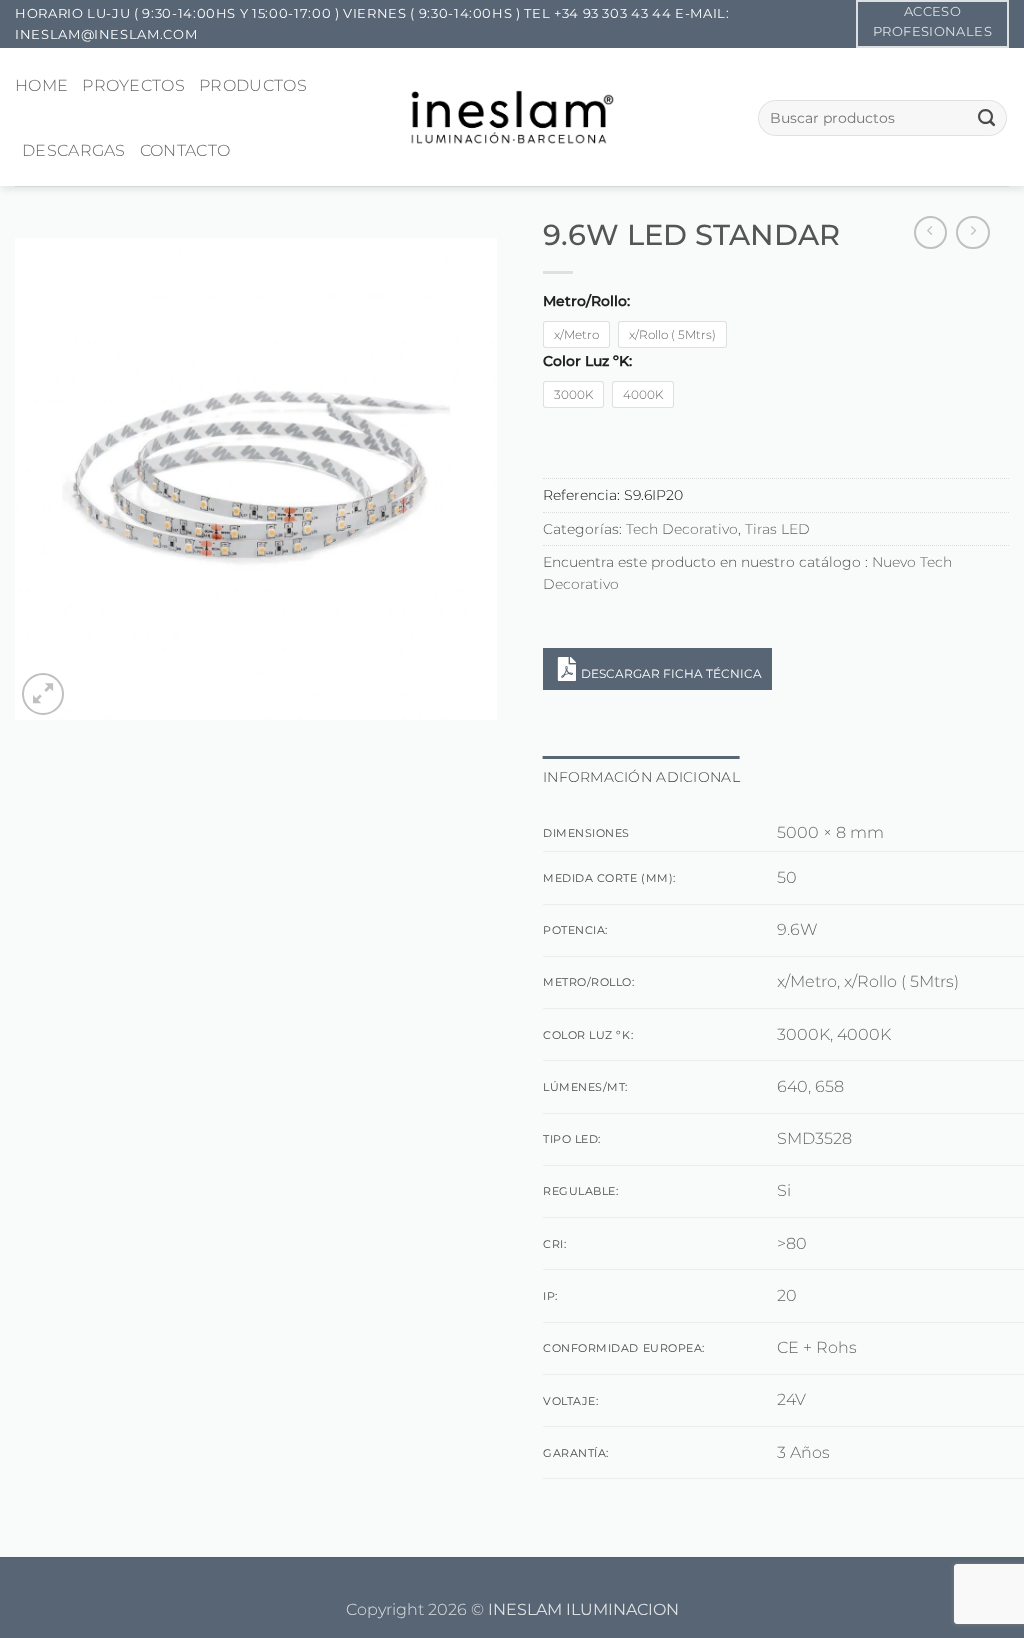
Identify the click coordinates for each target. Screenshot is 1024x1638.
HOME (41, 85)
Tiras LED (777, 529)
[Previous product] (973, 233)
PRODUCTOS (253, 85)
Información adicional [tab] (641, 777)
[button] (43, 694)
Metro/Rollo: (586, 301)
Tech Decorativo (682, 529)
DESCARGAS (74, 150)
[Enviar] (986, 118)
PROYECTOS (133, 85)
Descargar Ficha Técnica (671, 673)
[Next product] (931, 233)
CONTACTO (185, 150)
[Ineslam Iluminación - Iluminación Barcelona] (512, 116)
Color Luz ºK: (587, 361)
